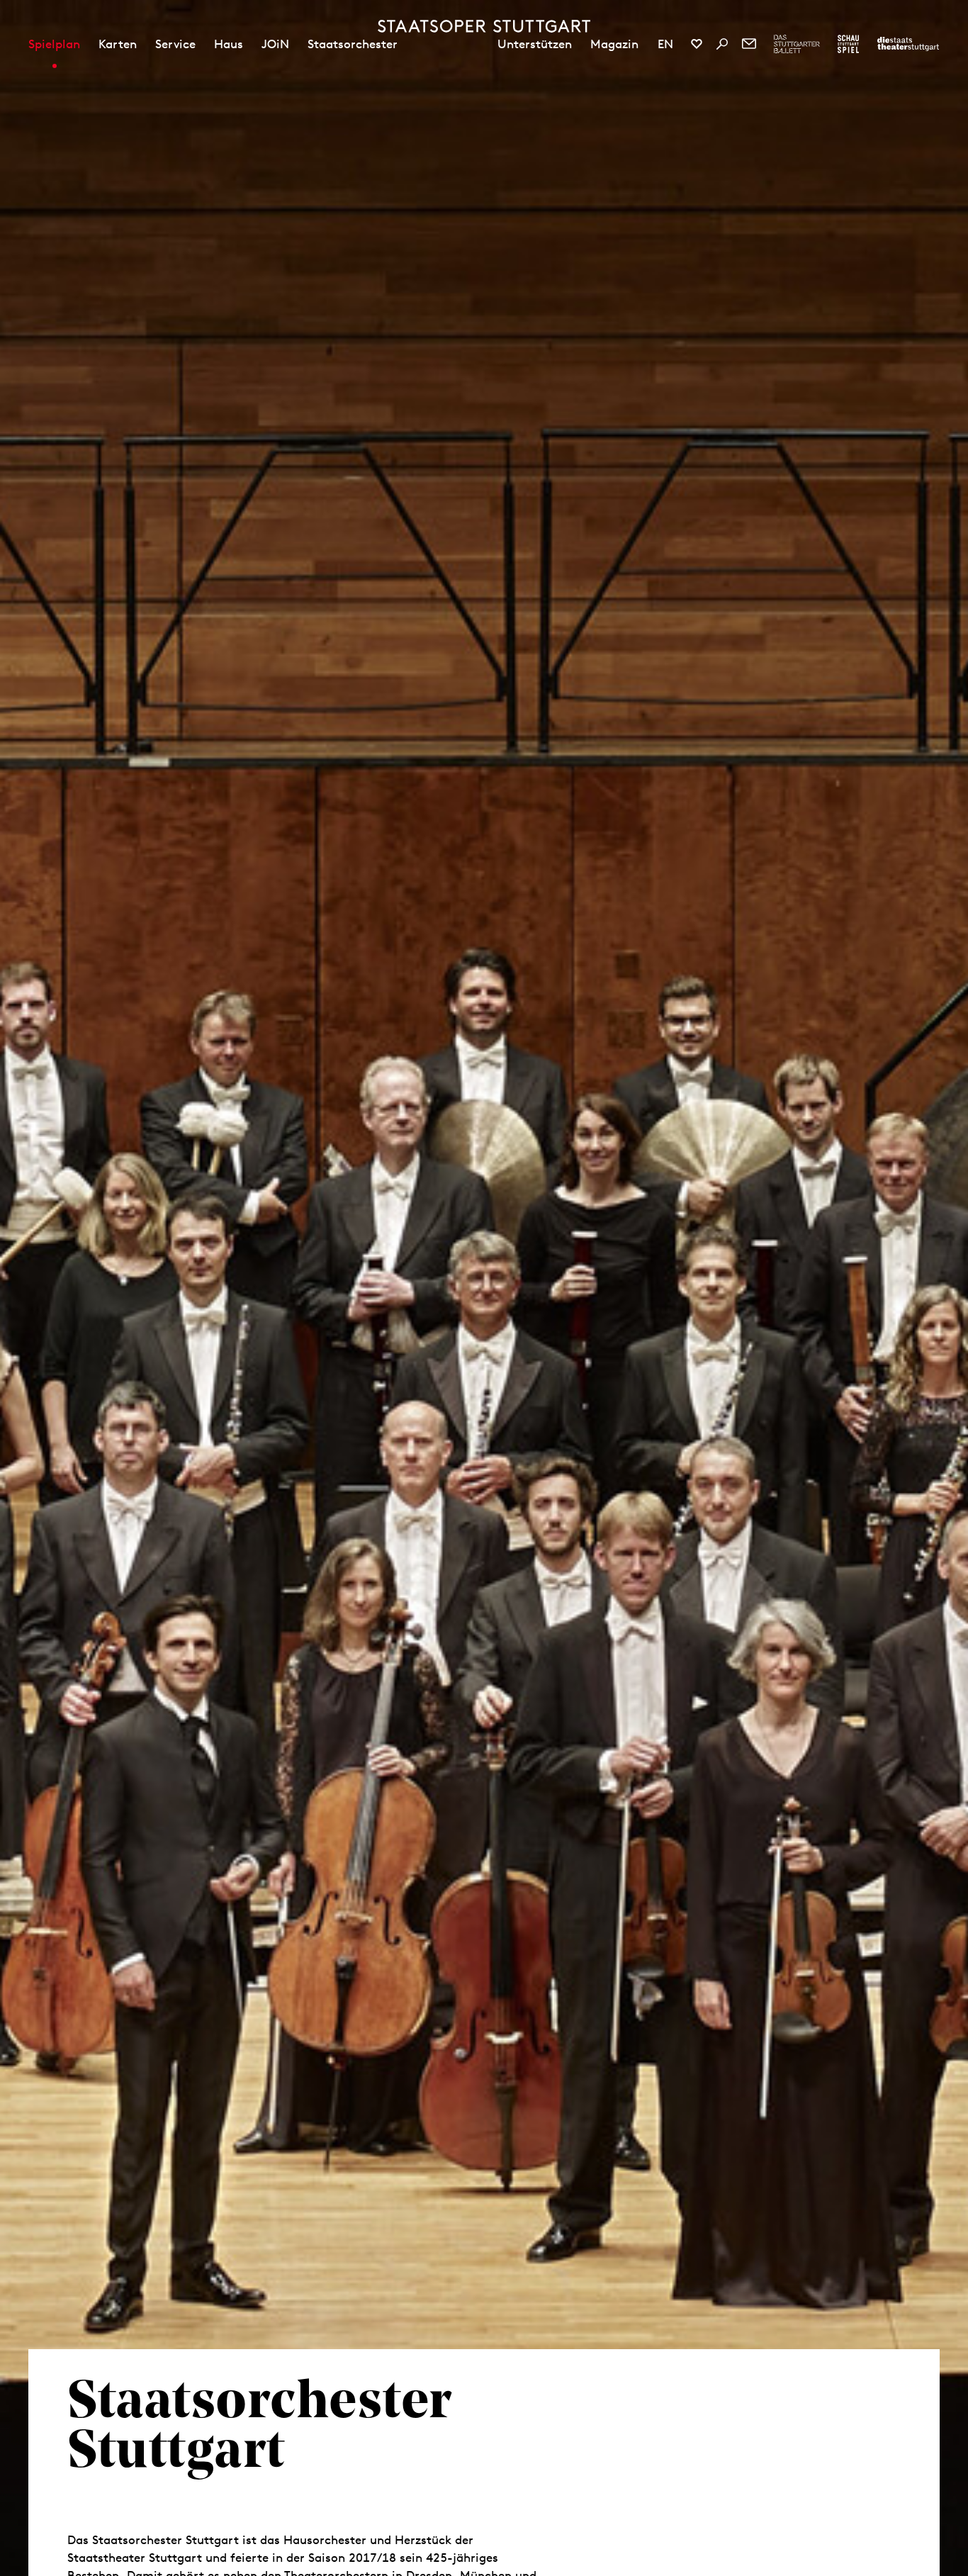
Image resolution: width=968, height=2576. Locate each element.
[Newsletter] (749, 44)
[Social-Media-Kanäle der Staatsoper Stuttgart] (697, 44)
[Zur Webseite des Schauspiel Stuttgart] (848, 44)
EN (665, 44)
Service (175, 44)
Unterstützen (535, 44)
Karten (118, 44)
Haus (229, 44)
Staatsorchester (353, 44)
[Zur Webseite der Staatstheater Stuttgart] (908, 44)
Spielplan (54, 44)
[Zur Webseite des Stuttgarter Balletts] (797, 44)
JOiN (275, 44)
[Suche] (722, 44)
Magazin (614, 44)
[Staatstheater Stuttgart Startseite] (484, 26)
